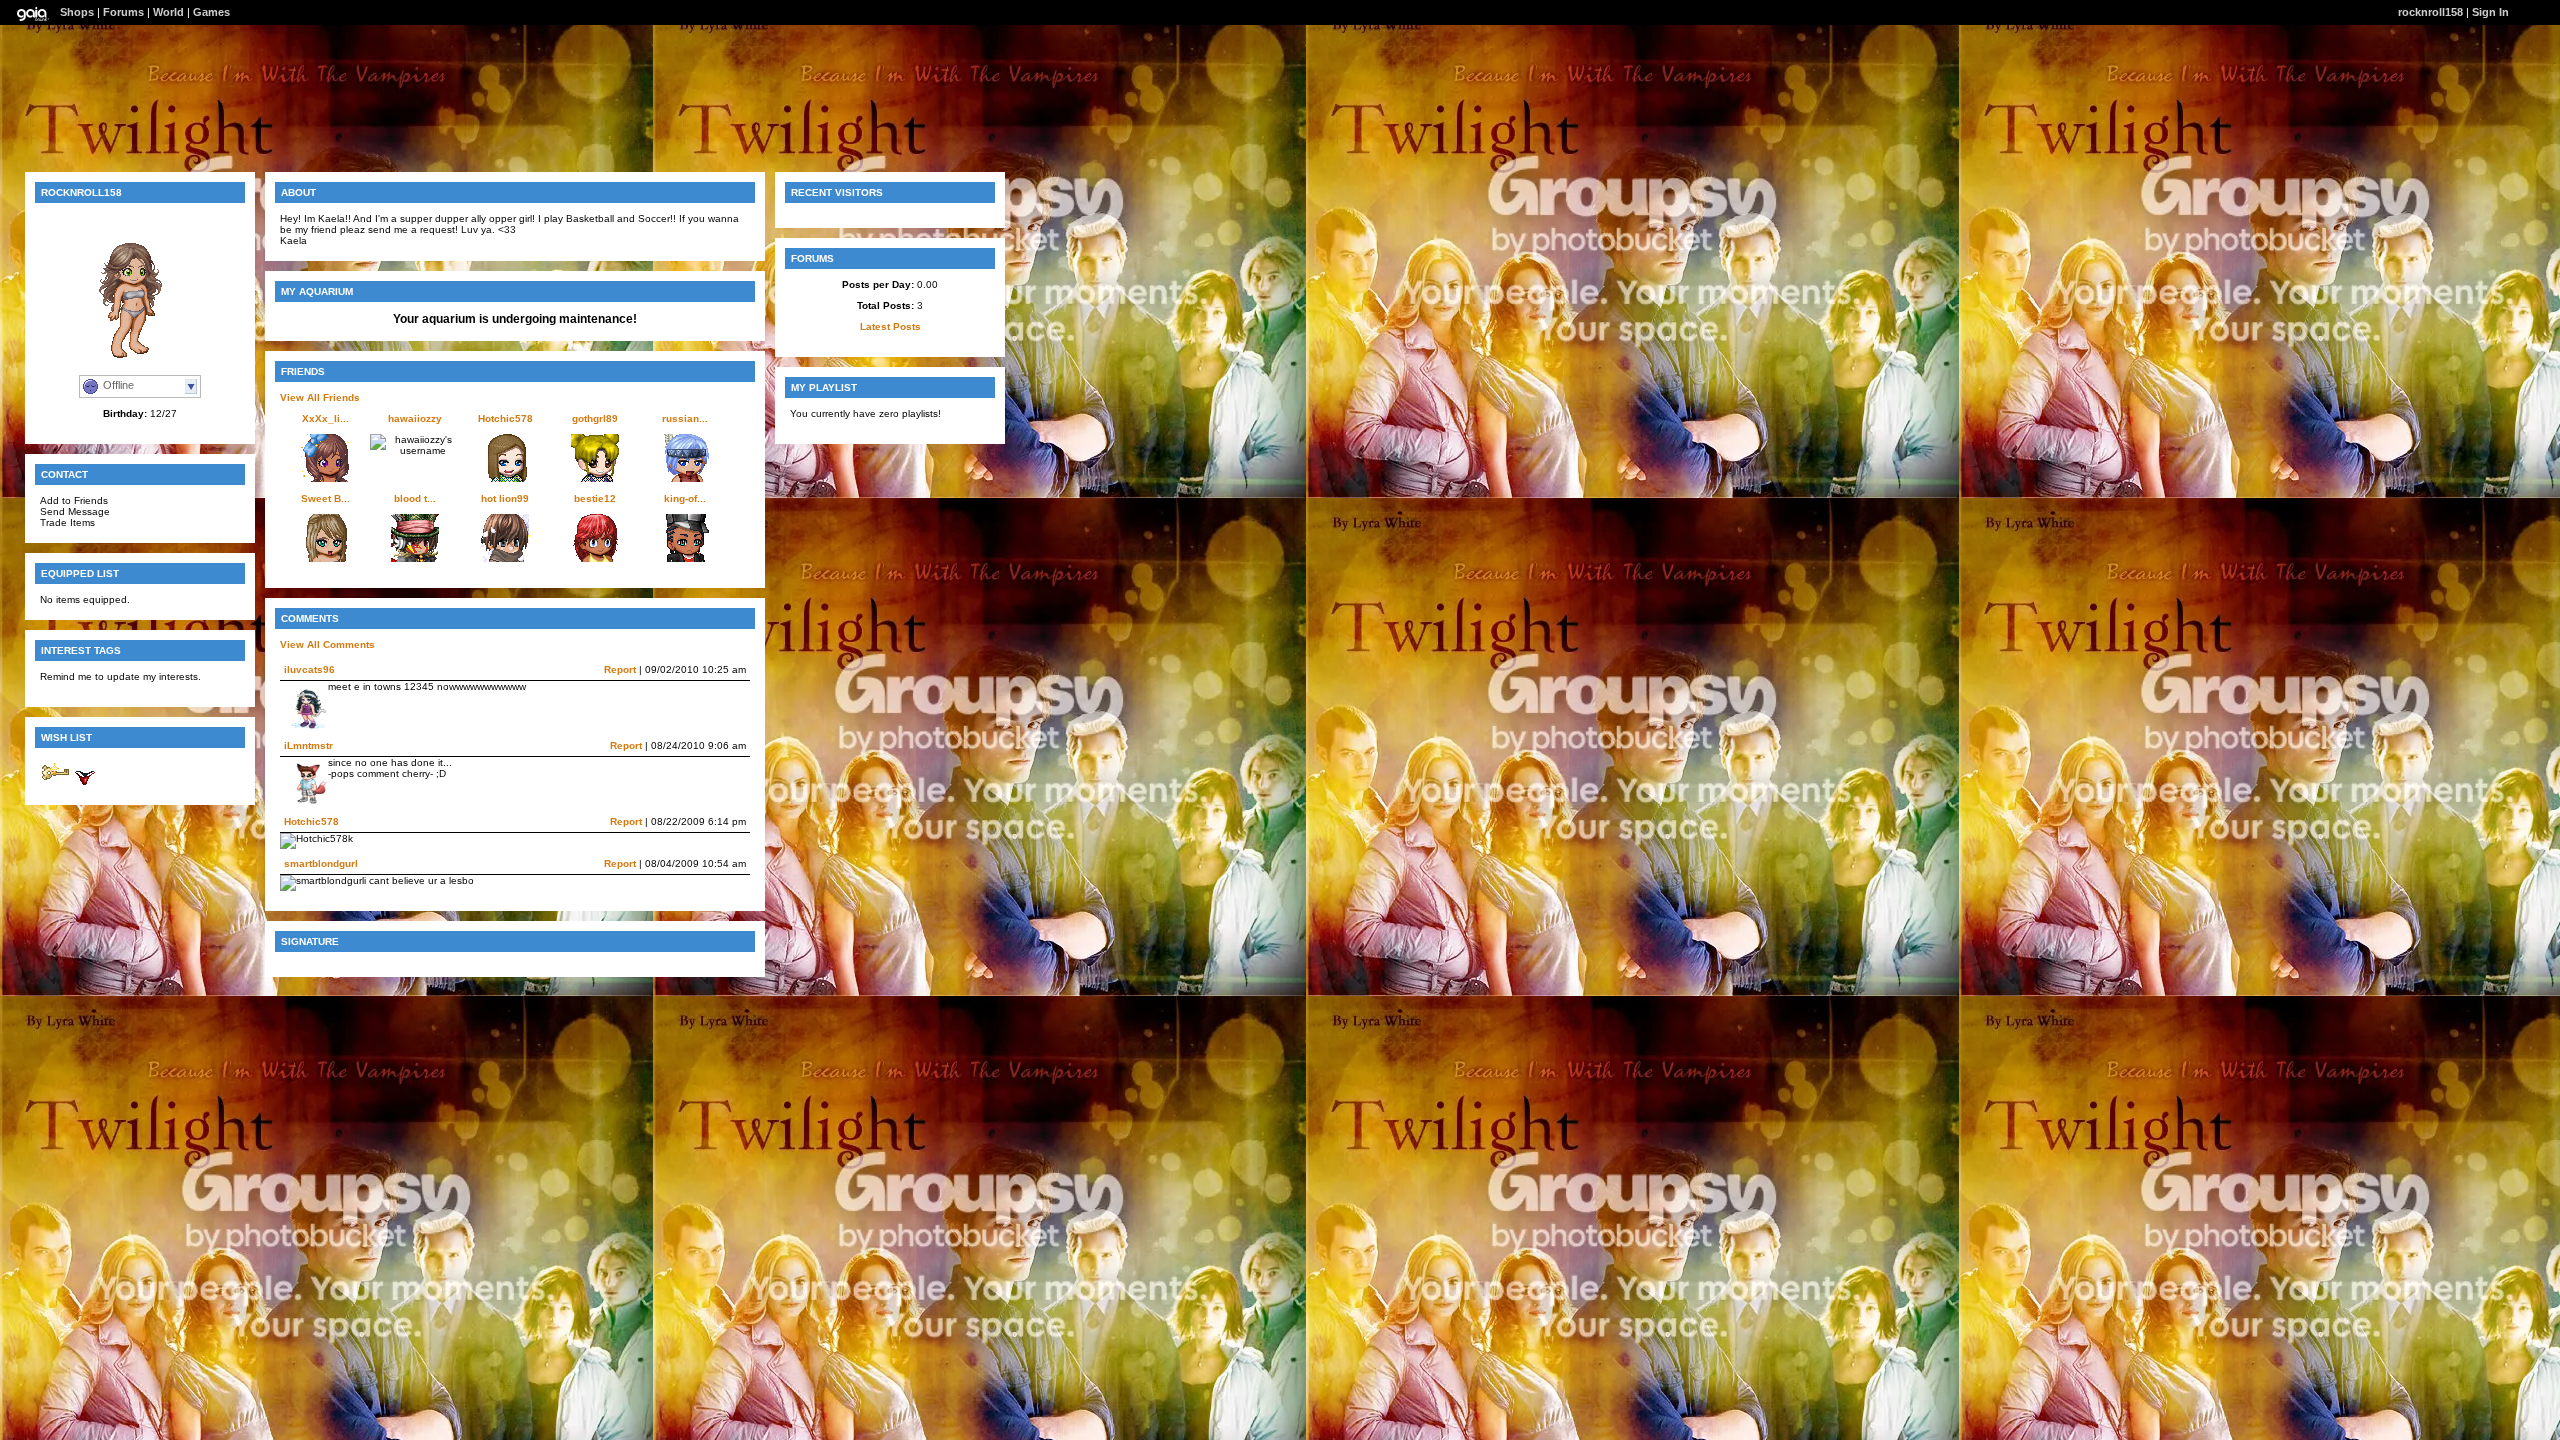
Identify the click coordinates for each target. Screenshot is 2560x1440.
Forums (123, 12)
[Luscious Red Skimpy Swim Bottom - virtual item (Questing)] (85, 784)
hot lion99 (505, 498)
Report (620, 669)
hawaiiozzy (415, 418)
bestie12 (595, 498)
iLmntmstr (308, 745)
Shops (77, 12)
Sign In (2490, 12)
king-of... (685, 498)
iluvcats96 (309, 669)
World (168, 12)
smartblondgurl (321, 863)
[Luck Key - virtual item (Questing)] (55, 784)
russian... (685, 418)
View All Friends (320, 397)
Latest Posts (890, 326)
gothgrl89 (595, 418)
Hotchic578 (505, 418)
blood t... (415, 498)
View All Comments (327, 644)
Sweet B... (325, 498)
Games (211, 12)
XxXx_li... (325, 418)
